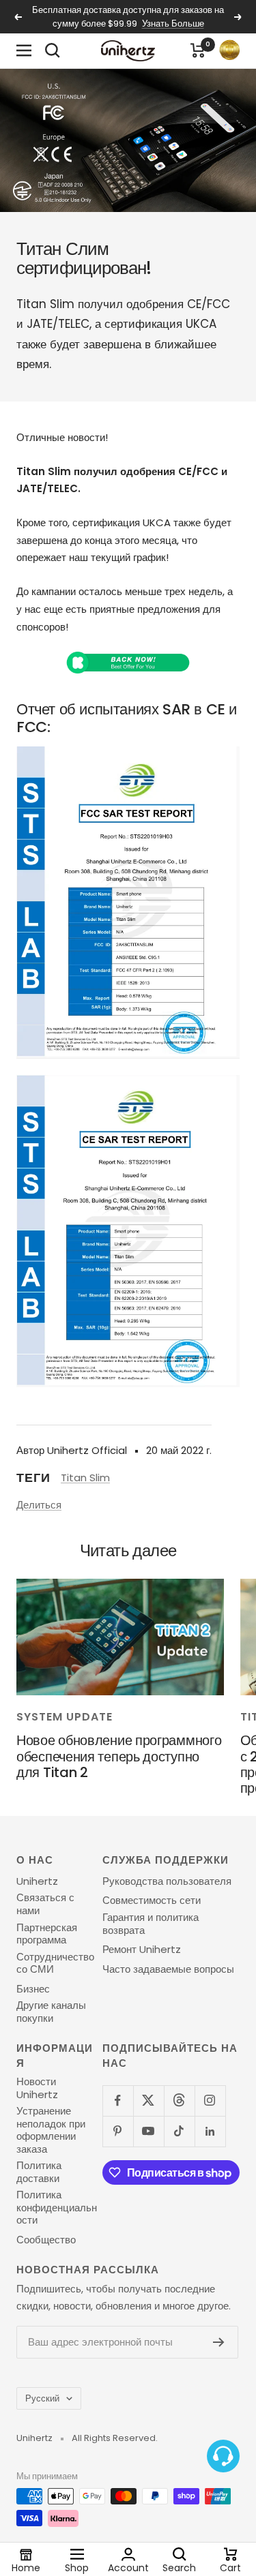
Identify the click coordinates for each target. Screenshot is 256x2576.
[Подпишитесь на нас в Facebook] (118, 2101)
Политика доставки (39, 2172)
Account (128, 2567)
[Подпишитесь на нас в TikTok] (179, 2131)
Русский (42, 2398)
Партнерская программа (47, 1934)
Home (26, 2567)
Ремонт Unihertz (142, 1950)
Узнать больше (173, 24)
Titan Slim (85, 1478)
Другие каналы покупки (51, 2012)
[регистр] (219, 2342)
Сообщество (46, 2240)
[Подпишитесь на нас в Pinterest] (118, 2131)
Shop (77, 2567)
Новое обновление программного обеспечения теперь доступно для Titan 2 (119, 1756)
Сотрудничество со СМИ (55, 1964)
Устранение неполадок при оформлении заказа (51, 2130)
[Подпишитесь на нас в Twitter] (148, 2101)
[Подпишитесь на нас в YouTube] (148, 2131)
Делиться (39, 1505)
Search (179, 2567)
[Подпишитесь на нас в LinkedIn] (210, 2131)
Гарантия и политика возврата (151, 1924)
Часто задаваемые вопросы (168, 1969)
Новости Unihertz (37, 2088)
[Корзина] (198, 50)
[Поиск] (53, 50)
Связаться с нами (45, 1904)
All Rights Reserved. (115, 2438)
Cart (230, 2567)
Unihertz (37, 1881)
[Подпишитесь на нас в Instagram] (210, 2101)
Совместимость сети (152, 1900)
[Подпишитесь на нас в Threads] (179, 2101)
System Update (65, 1717)
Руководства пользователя (167, 1881)
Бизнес (33, 1989)
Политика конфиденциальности (57, 2208)
